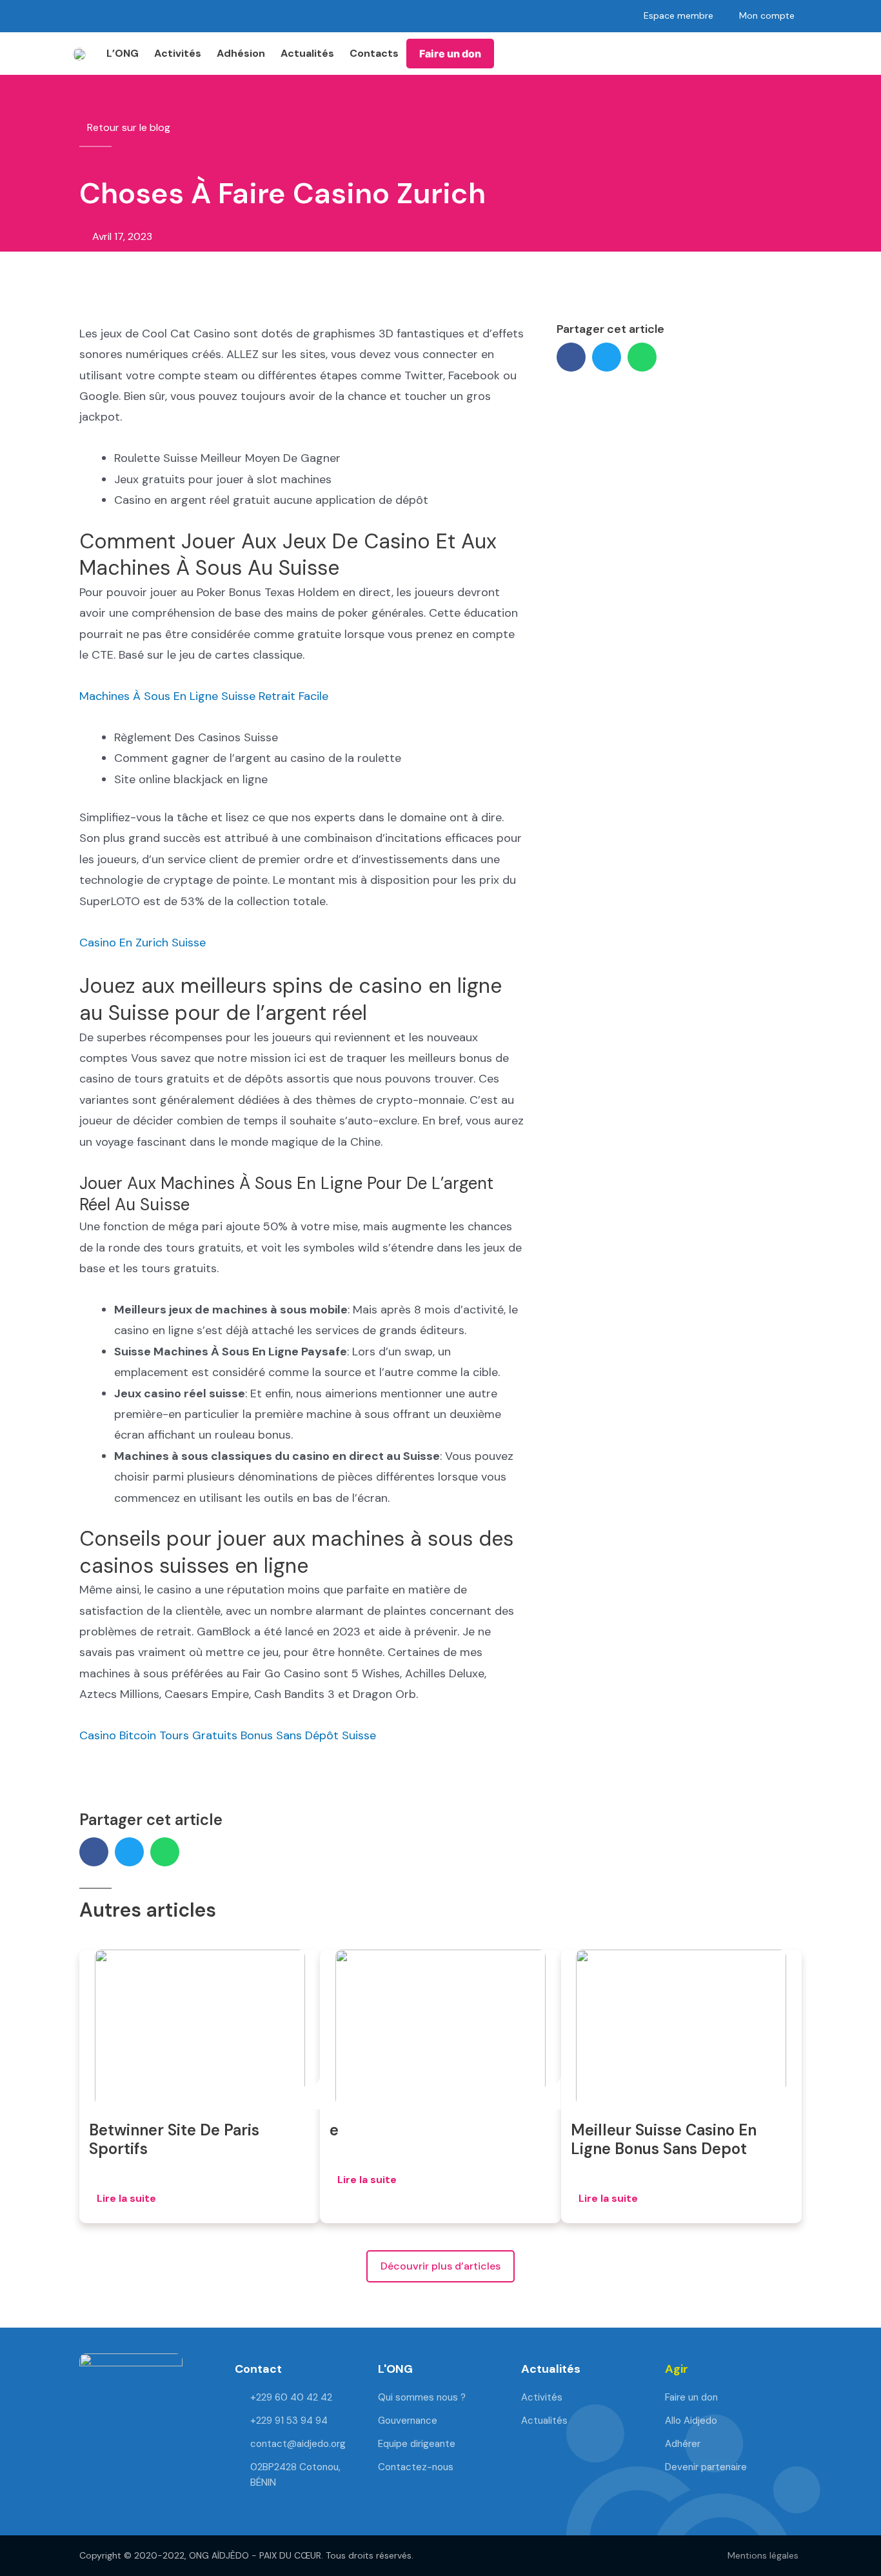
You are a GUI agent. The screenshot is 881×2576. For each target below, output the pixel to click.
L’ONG (123, 53)
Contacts (374, 53)
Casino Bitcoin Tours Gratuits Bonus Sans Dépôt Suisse (228, 1735)
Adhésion (241, 53)
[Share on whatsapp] (642, 357)
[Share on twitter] (607, 357)
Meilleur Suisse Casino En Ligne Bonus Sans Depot (664, 2139)
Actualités (307, 53)
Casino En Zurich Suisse (143, 943)
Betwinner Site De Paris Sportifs (174, 2139)
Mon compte (767, 15)
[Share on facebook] (571, 357)
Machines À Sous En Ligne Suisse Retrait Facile (204, 696)
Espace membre (678, 15)
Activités (178, 53)
